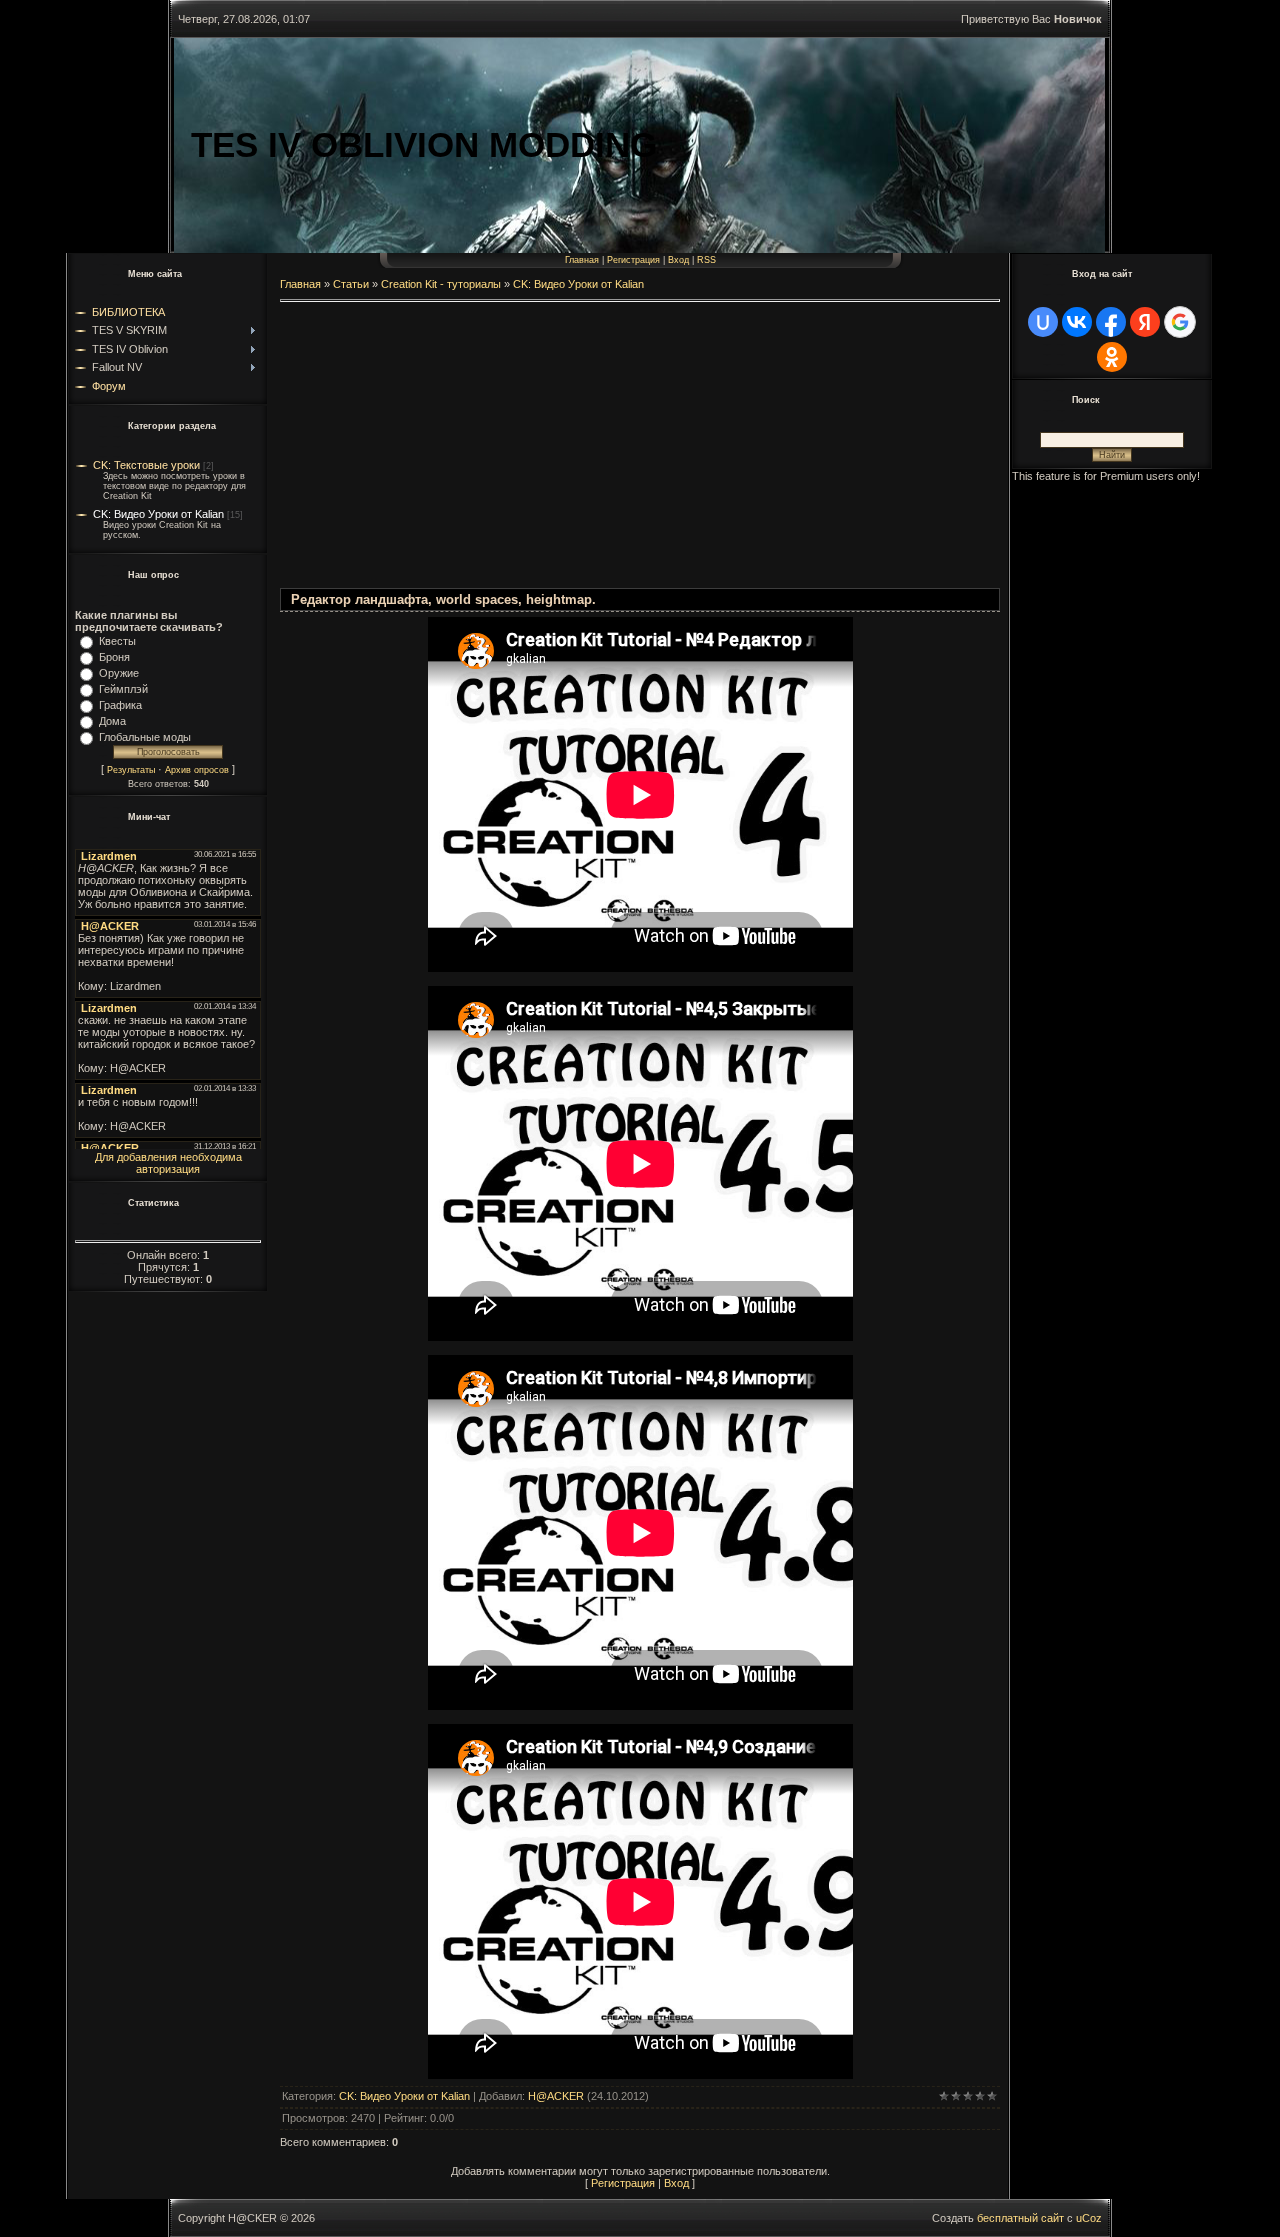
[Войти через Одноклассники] (1112, 357)
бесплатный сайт (1020, 2218)
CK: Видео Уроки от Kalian (158, 514)
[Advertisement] (640, 448)
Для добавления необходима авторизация (168, 1163)
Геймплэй (123, 689)
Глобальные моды (145, 737)
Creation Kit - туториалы (441, 284)
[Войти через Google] (1180, 322)
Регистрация (633, 260)
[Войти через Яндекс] (1145, 322)
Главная (582, 260)
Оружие (119, 673)
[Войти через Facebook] (1111, 322)
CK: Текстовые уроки (146, 465)
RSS (706, 260)
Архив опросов (197, 770)
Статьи (351, 284)
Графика (120, 705)
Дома (112, 721)
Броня (114, 657)
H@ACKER (556, 2096)
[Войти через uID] (1043, 322)
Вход (678, 260)
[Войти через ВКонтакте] (1077, 322)
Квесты (117, 641)
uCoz (1089, 2218)
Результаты (131, 770)
